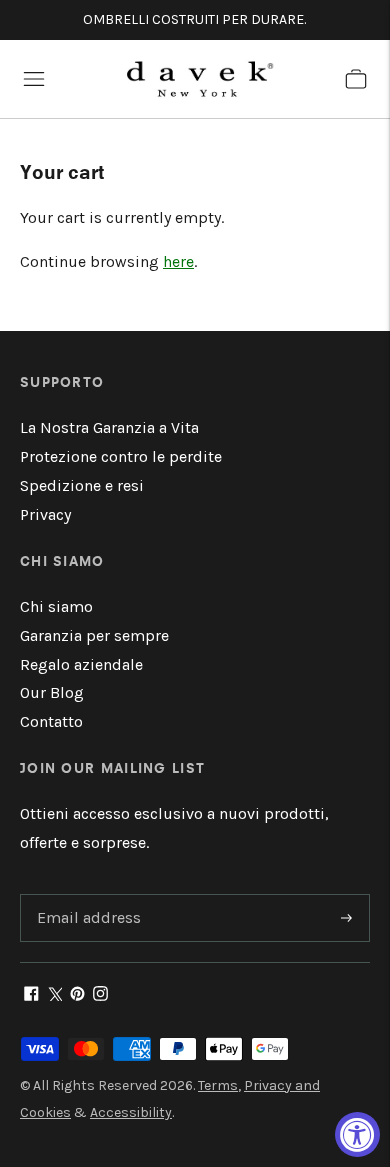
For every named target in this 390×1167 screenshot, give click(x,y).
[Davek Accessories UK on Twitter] (54, 995)
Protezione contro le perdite (121, 456)
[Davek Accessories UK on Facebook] (31, 995)
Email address (86, 895)
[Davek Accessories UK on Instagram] (100, 995)
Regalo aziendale (81, 664)
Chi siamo (56, 606)
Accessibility (131, 1112)
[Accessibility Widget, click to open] (357, 1134)
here (178, 261)
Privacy (45, 514)
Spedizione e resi (82, 485)
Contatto (51, 721)
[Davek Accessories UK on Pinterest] (77, 995)
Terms (218, 1085)
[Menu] (34, 79)
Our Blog (52, 692)
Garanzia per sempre (94, 635)
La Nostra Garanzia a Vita (109, 427)
